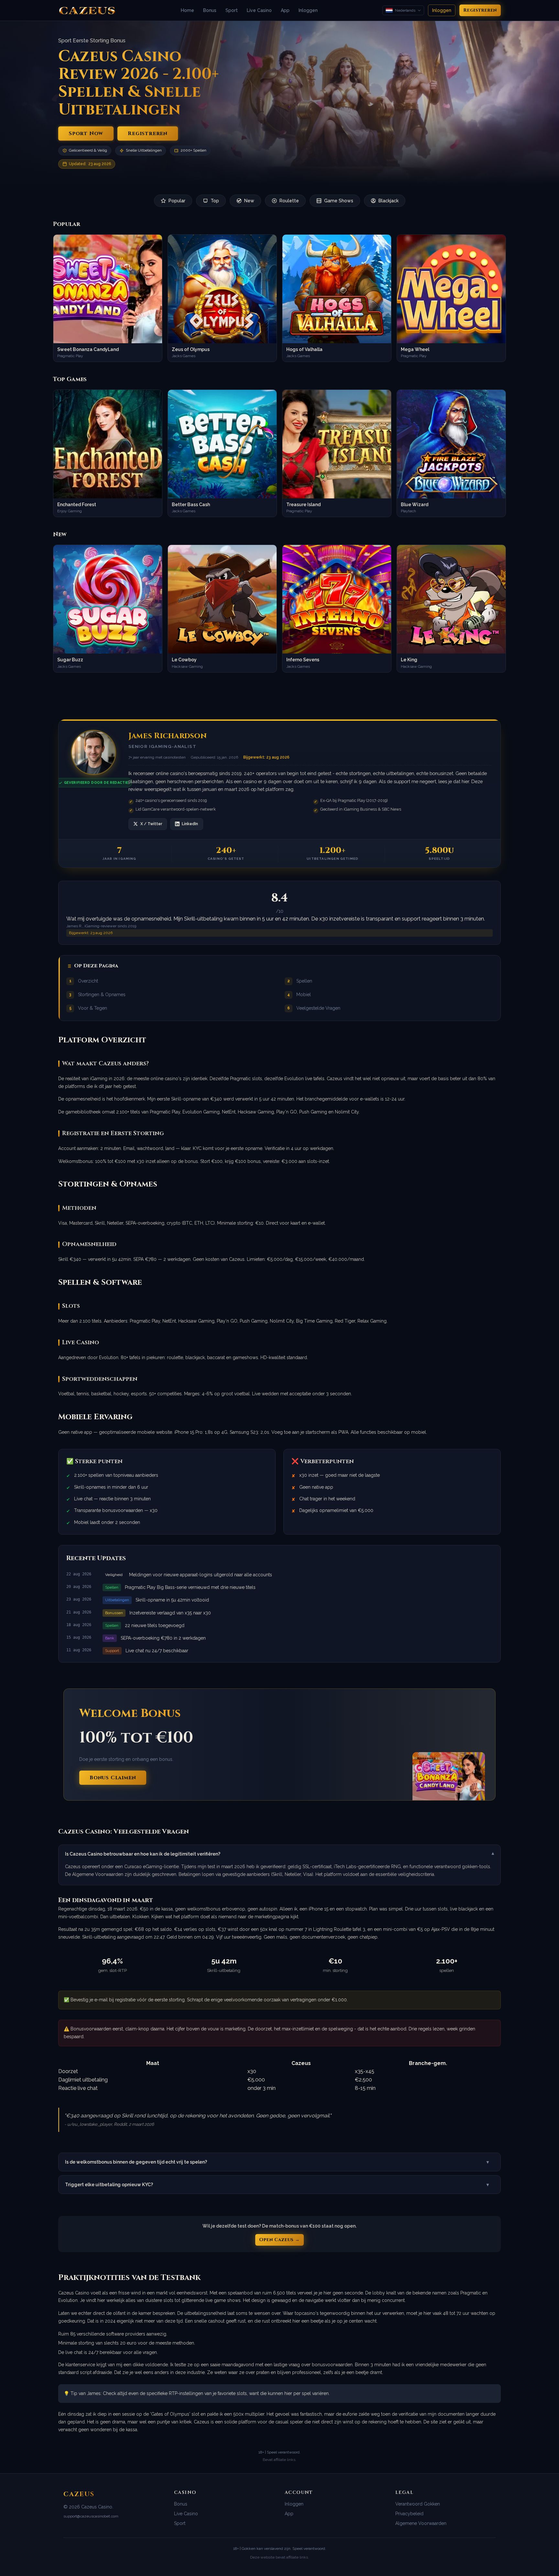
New (249, 201)
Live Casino (259, 10)
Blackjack (389, 201)
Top (215, 201)
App (285, 10)
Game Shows (339, 201)
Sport (232, 10)
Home (187, 10)
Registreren (480, 10)
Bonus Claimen (113, 1778)
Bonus (210, 10)
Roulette (289, 201)
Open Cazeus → (279, 2240)
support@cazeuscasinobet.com (91, 2516)
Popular (177, 201)
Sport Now (86, 133)
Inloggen (308, 10)
